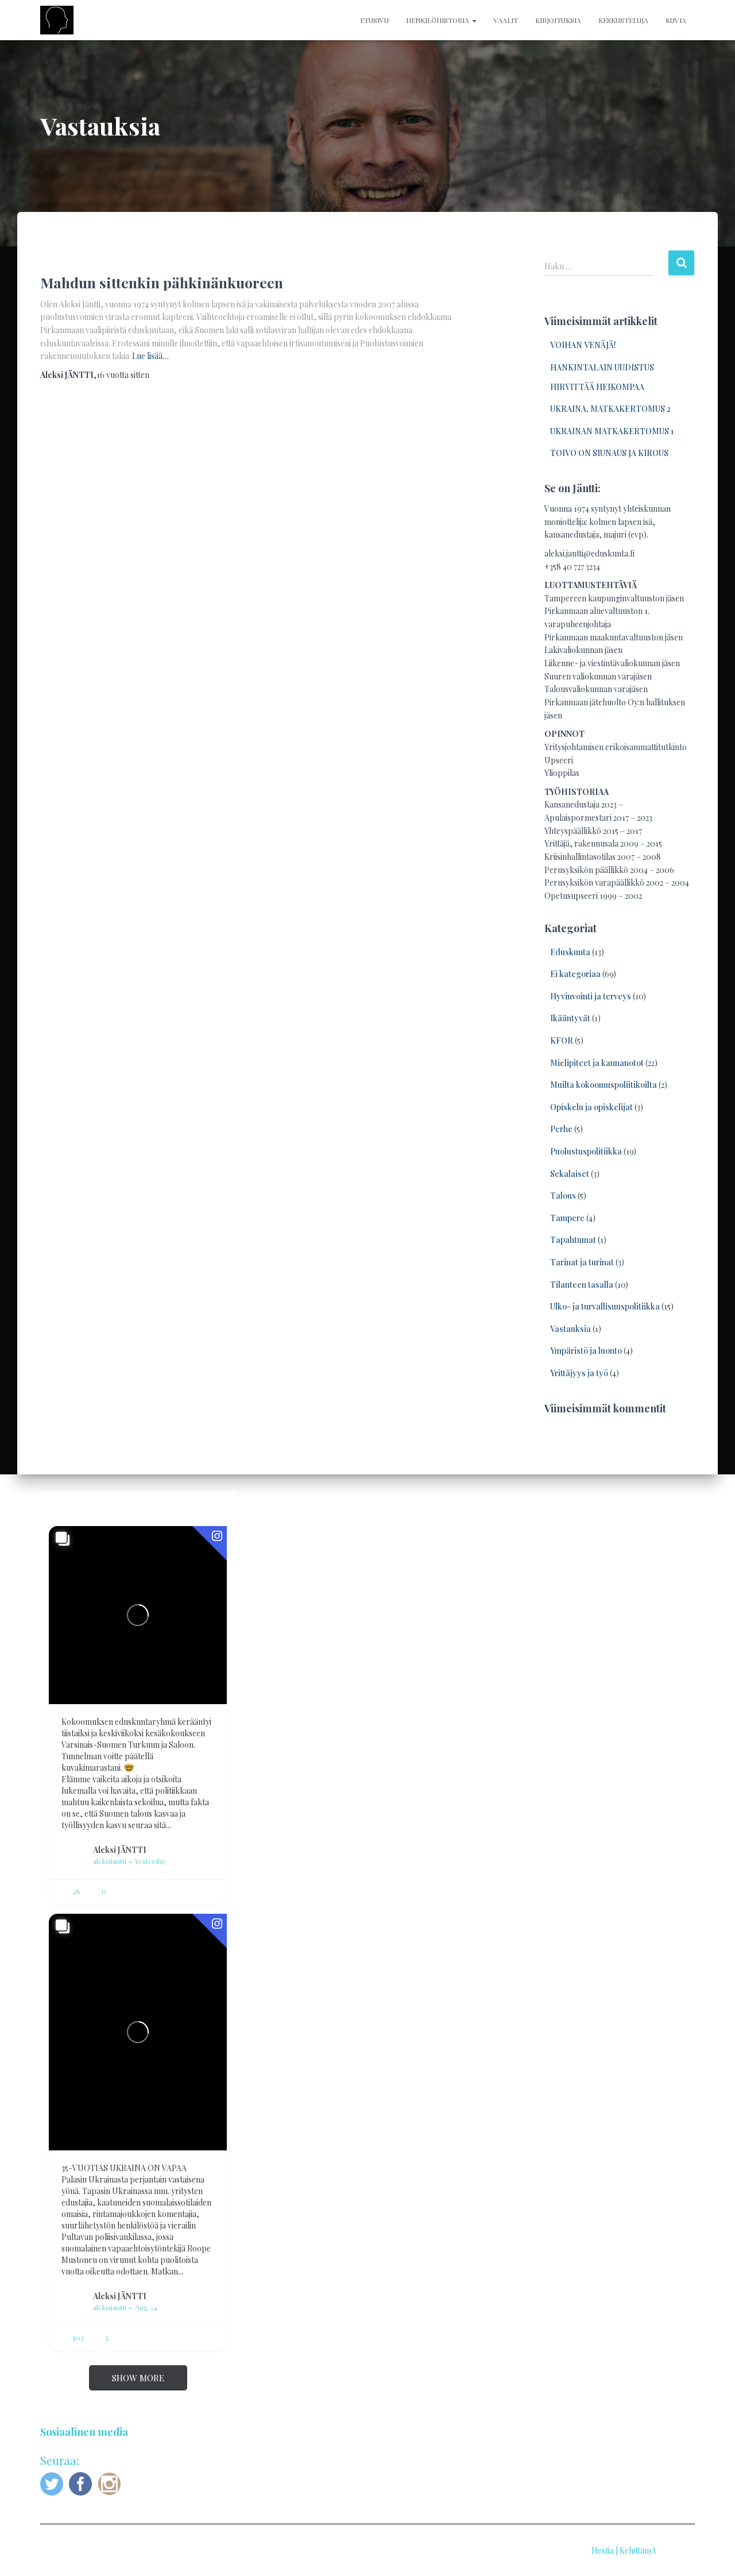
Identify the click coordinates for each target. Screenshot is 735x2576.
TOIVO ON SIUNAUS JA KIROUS (609, 453)
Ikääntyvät (570, 1018)
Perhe (561, 1129)
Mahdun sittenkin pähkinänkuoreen (162, 282)
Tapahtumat (573, 1240)
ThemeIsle (676, 2550)
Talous (563, 1196)
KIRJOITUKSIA (558, 20)
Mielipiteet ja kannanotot (597, 1063)
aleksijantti (110, 1861)
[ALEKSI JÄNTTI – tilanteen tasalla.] (57, 20)
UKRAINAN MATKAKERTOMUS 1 (612, 431)
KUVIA (676, 20)
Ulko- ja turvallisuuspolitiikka (605, 1306)
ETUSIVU (374, 20)
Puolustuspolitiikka (586, 1151)
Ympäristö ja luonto (586, 1351)
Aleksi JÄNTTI (120, 1849)
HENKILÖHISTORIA (438, 20)
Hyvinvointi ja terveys (591, 996)
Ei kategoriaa (575, 974)
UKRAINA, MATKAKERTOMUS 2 (610, 409)
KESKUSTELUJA (623, 20)
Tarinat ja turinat (582, 1262)
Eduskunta (570, 952)
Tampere (567, 1218)
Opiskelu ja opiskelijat (591, 1107)
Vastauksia (570, 1329)
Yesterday (150, 1861)
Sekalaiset (570, 1174)
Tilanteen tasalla (582, 1285)
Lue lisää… (150, 356)
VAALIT (506, 20)
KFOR (562, 1040)
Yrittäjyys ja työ (579, 1373)
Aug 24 (146, 2307)
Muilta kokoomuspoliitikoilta (604, 1085)
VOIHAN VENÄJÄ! (583, 345)
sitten (123, 375)
